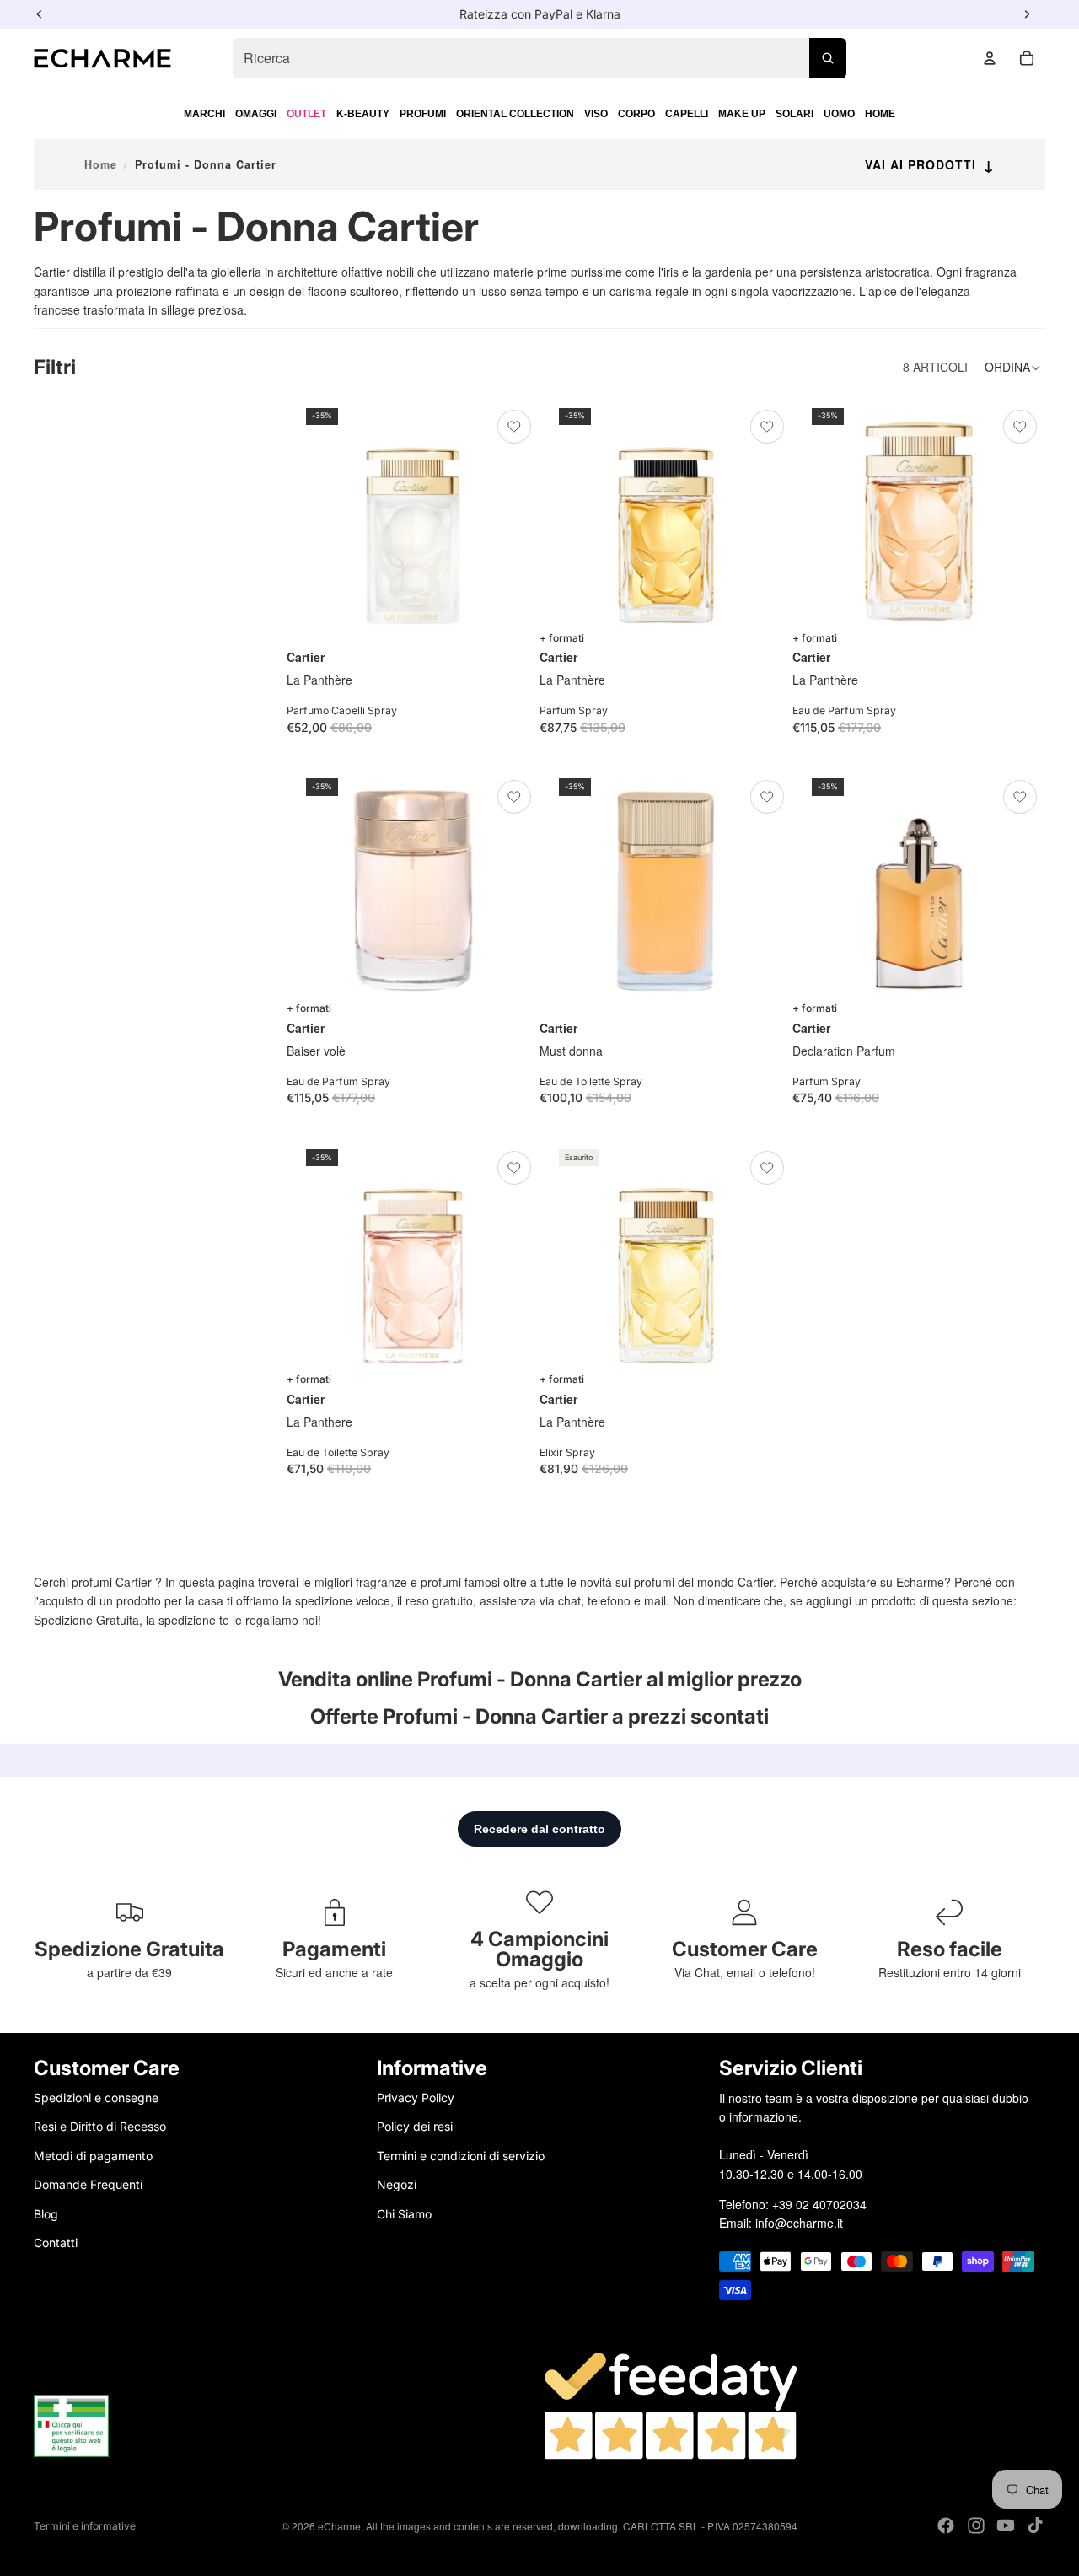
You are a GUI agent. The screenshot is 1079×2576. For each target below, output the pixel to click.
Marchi (204, 114)
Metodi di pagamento (93, 2155)
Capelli (687, 114)
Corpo (636, 114)
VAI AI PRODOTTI (930, 164)
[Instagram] (976, 2525)
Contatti (56, 2243)
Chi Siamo (404, 2213)
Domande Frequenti (88, 2184)
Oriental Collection (515, 114)
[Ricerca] (828, 58)
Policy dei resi (415, 2126)
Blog (46, 2213)
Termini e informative (85, 2526)
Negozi (397, 2184)
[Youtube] (1006, 2525)
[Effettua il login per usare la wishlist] (514, 427)
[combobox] (539, 58)
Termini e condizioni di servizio (461, 2155)
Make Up (742, 114)
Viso (596, 114)
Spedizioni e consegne (96, 2097)
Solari (794, 114)
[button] (1015, 368)
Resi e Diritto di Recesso (100, 2126)
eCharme (339, 2526)
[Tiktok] (1035, 2525)
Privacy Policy (416, 2097)
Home (880, 114)
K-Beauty (363, 114)
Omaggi (256, 114)
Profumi (423, 114)
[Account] (990, 58)
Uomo (839, 114)
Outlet (306, 114)
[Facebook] (946, 2525)
